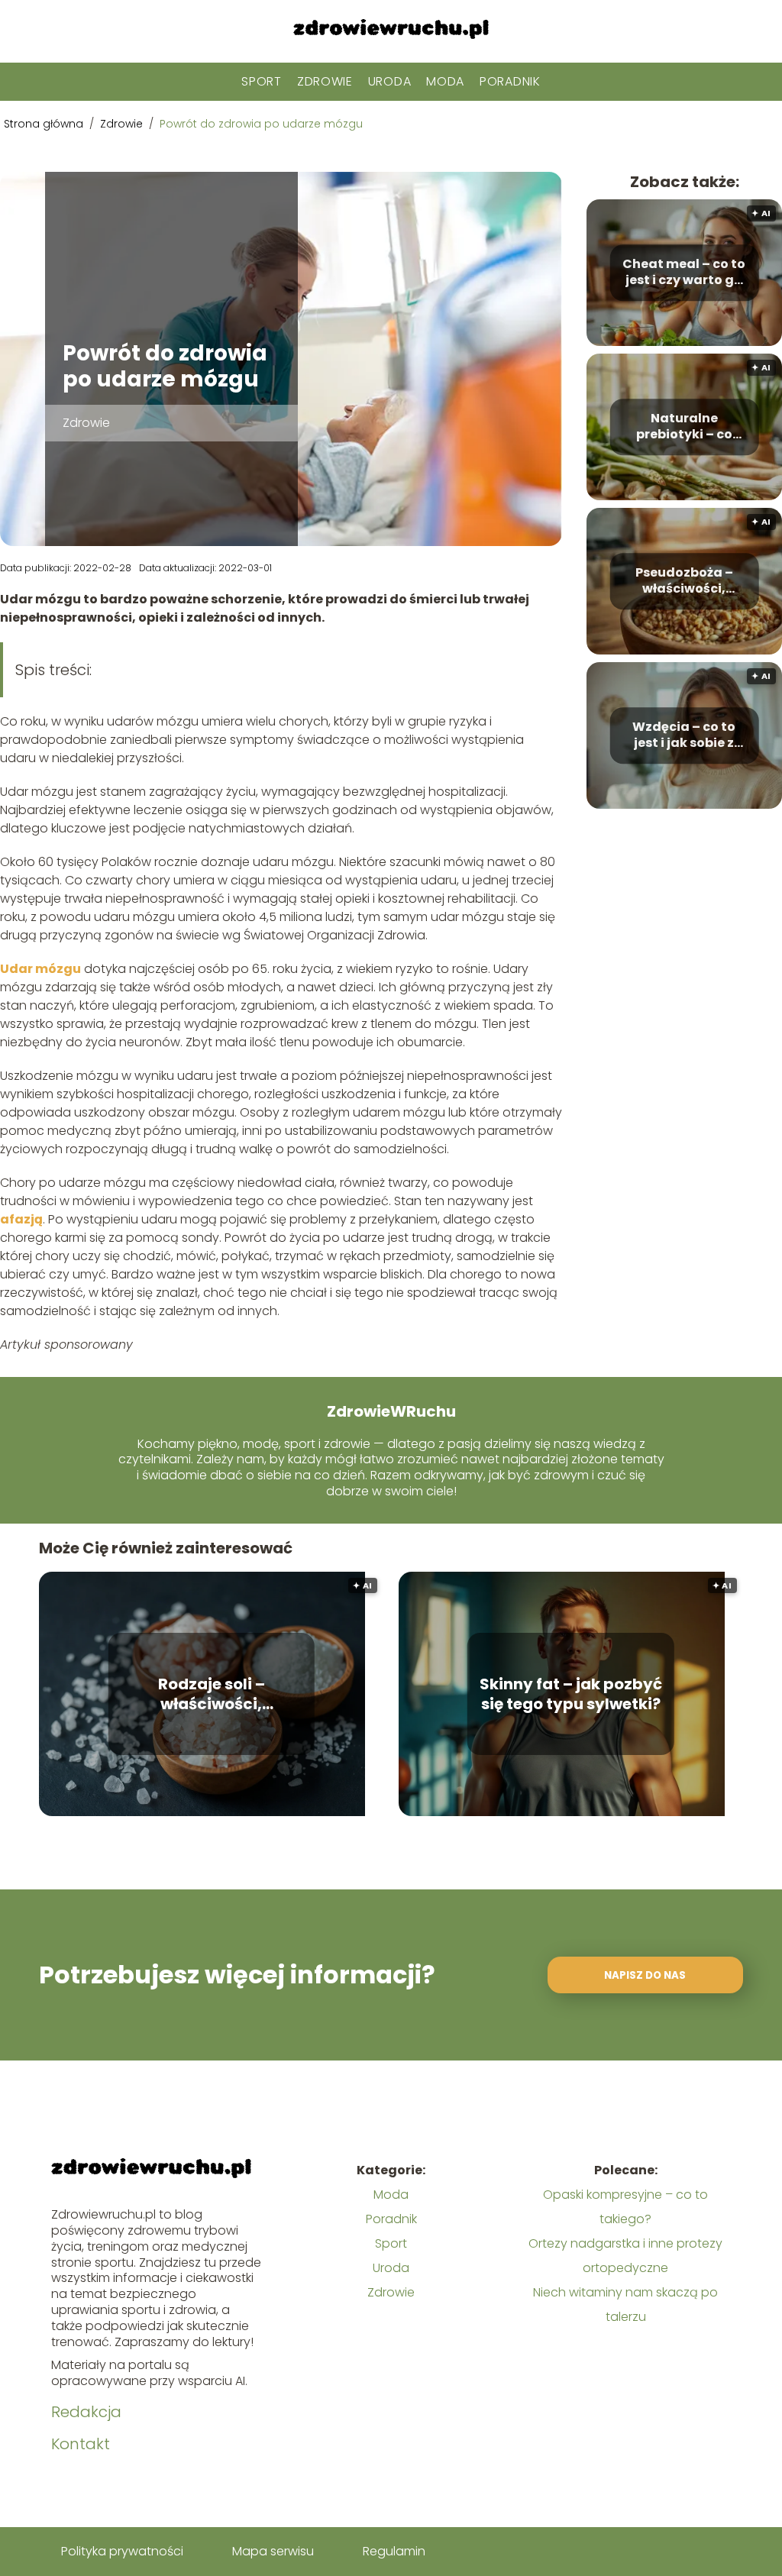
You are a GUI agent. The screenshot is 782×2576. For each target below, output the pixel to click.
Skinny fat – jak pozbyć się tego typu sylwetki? (571, 1694)
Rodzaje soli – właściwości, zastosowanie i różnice (212, 1694)
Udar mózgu (40, 969)
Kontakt (81, 2444)
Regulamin (394, 2551)
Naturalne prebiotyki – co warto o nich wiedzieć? (684, 428)
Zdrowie (325, 81)
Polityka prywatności (122, 2551)
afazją (21, 1219)
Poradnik (510, 81)
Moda (445, 81)
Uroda (390, 81)
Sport (262, 81)
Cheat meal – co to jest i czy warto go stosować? (684, 273)
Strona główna (45, 124)
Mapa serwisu (273, 2551)
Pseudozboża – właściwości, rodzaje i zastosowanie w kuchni (684, 582)
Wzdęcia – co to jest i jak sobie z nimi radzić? (684, 736)
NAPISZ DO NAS (645, 1975)
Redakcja (86, 2412)
